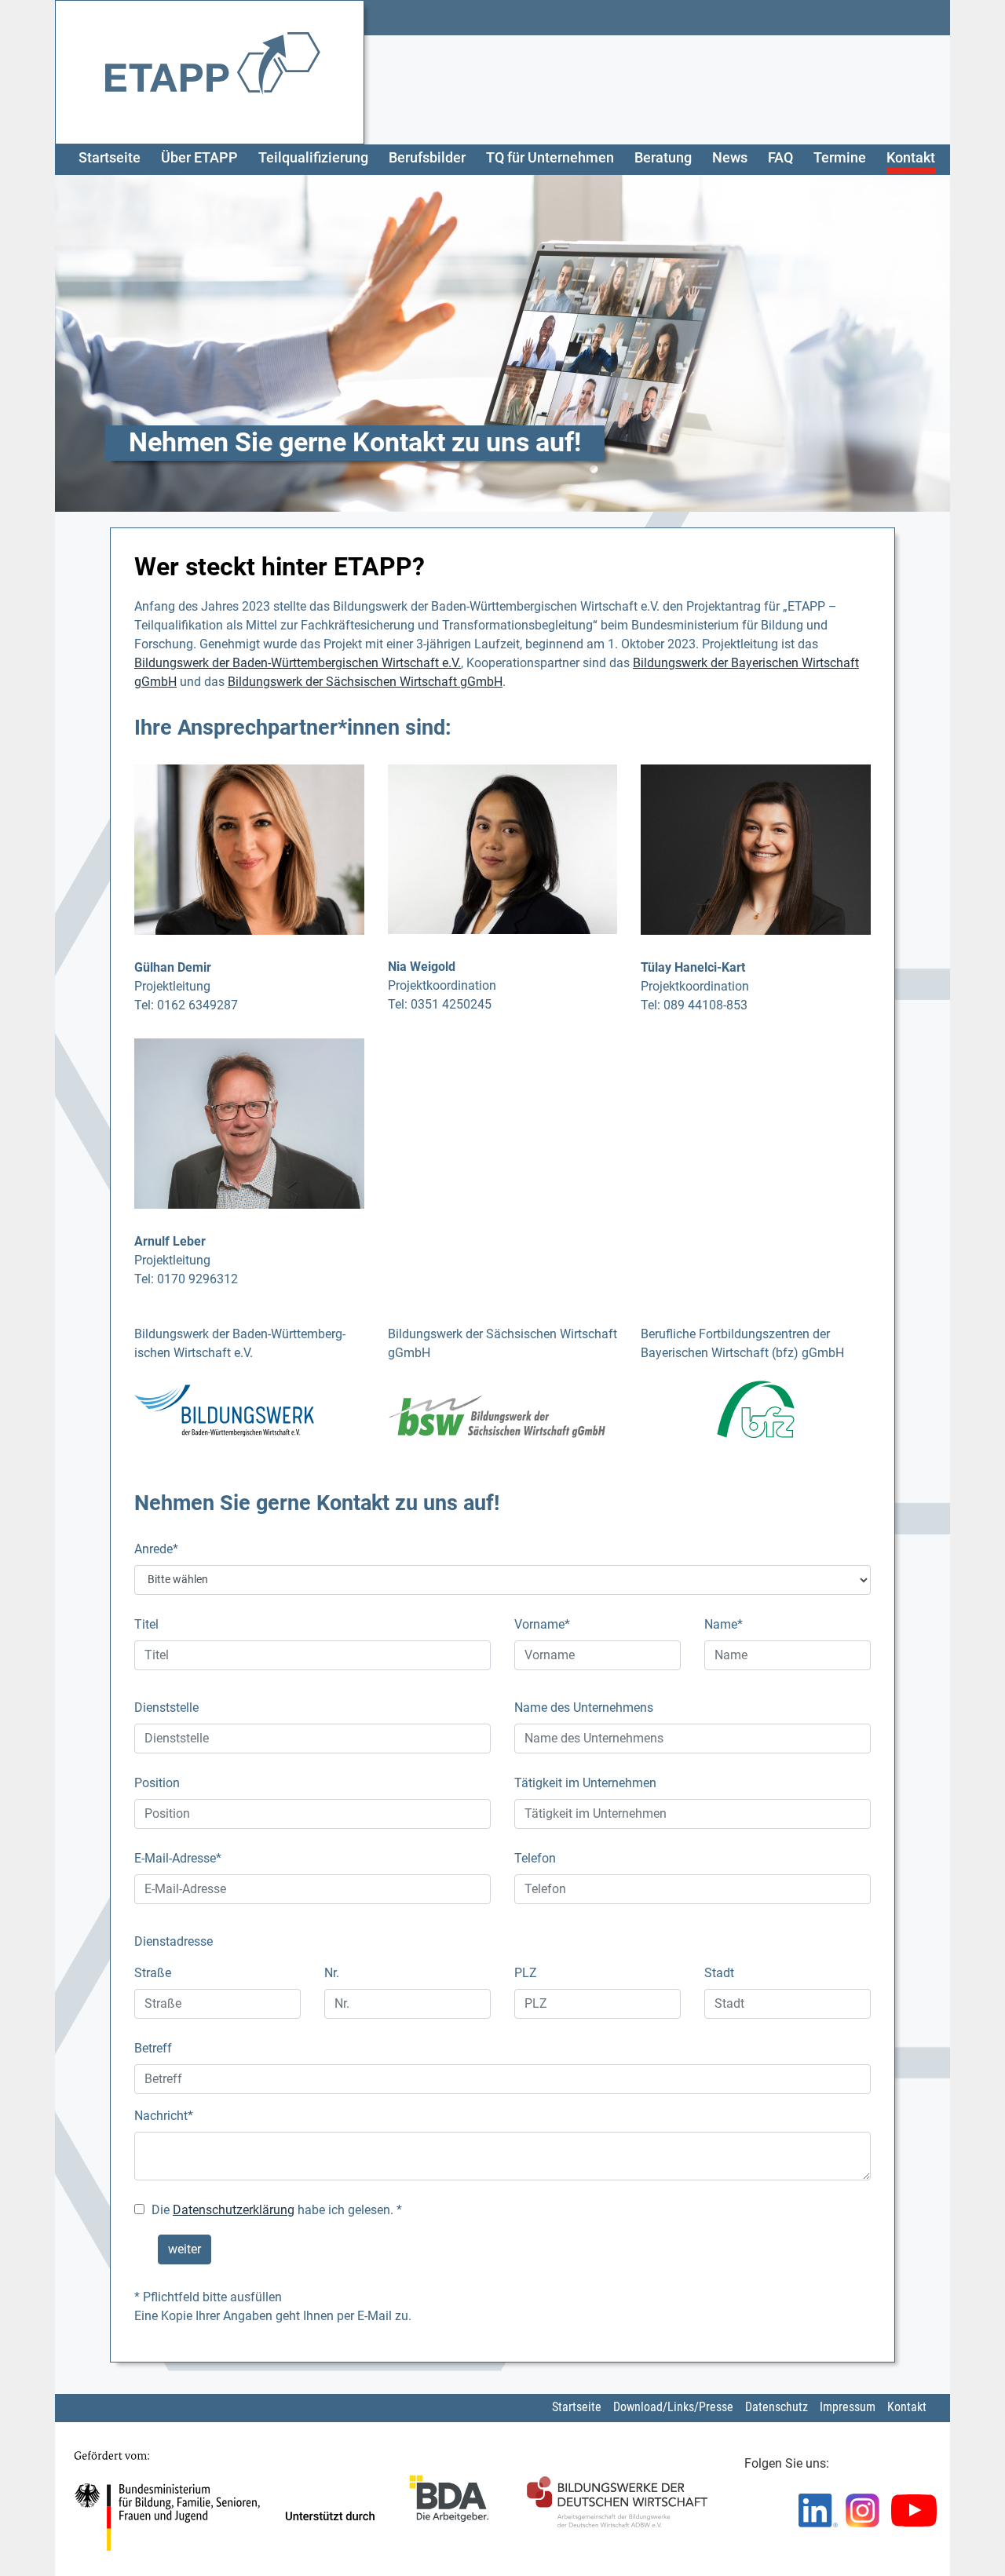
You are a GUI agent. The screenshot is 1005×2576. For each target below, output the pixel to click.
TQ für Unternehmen (550, 158)
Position (157, 1783)
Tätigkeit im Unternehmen (585, 1783)
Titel (146, 1624)
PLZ (526, 1973)
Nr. (332, 1973)
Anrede (156, 1549)
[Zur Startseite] (213, 71)
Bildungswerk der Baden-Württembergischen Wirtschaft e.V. (298, 663)
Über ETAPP (199, 158)
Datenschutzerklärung (234, 2210)
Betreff (153, 2048)
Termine (840, 158)
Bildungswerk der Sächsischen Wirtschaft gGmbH (365, 682)
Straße (153, 1973)
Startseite (110, 158)
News (730, 158)
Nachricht (164, 2116)
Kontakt (911, 158)
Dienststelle (166, 1708)
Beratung (663, 158)
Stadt (719, 1973)
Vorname (542, 1624)
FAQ (780, 158)
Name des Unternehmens (584, 1708)
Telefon (535, 1858)
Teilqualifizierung (313, 158)
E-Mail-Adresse (178, 1858)
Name (724, 1624)
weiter (185, 2249)
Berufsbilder (427, 158)
